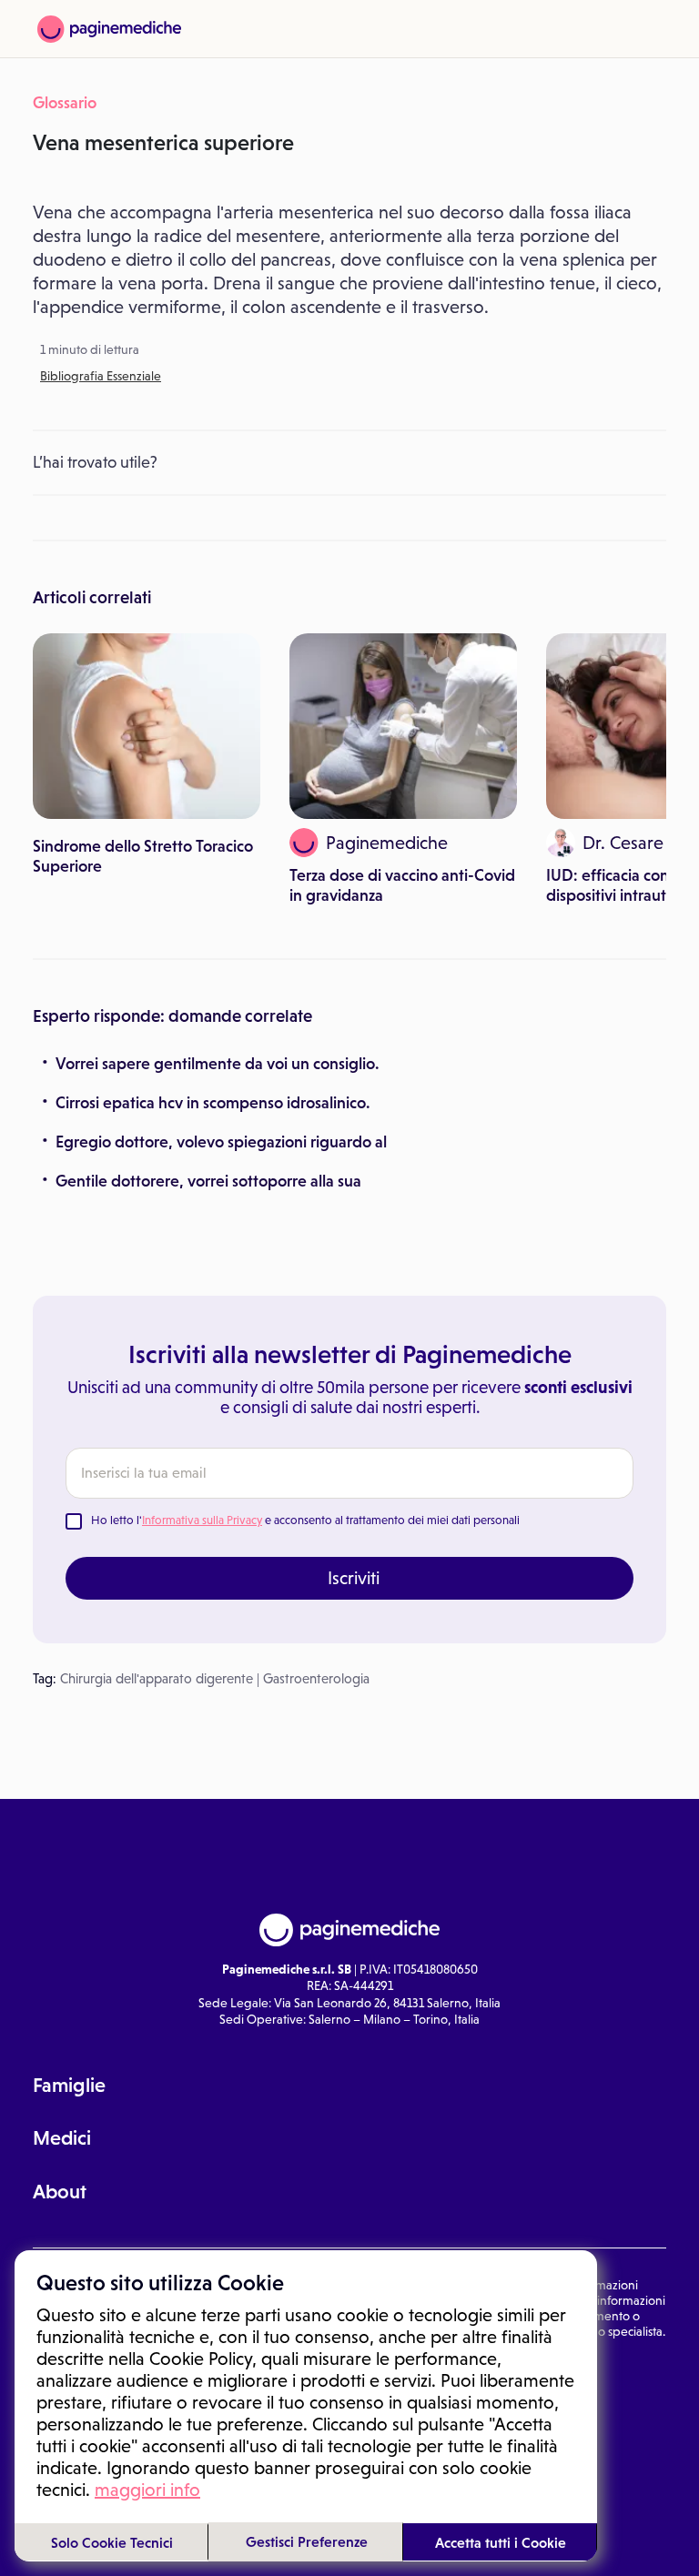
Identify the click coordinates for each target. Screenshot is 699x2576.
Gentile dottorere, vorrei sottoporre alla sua (208, 1181)
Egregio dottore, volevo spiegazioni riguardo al (221, 1142)
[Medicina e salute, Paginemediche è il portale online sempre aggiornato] (109, 29)
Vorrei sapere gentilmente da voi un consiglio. (218, 1064)
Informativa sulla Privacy (202, 1520)
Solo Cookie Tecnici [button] (112, 2542)
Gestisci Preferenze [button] (307, 2541)
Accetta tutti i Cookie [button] (501, 2542)
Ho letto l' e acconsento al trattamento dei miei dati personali (305, 1520)
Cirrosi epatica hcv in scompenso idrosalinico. (213, 1103)
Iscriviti (354, 1578)
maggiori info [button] (147, 2490)
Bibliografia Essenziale (101, 376)
